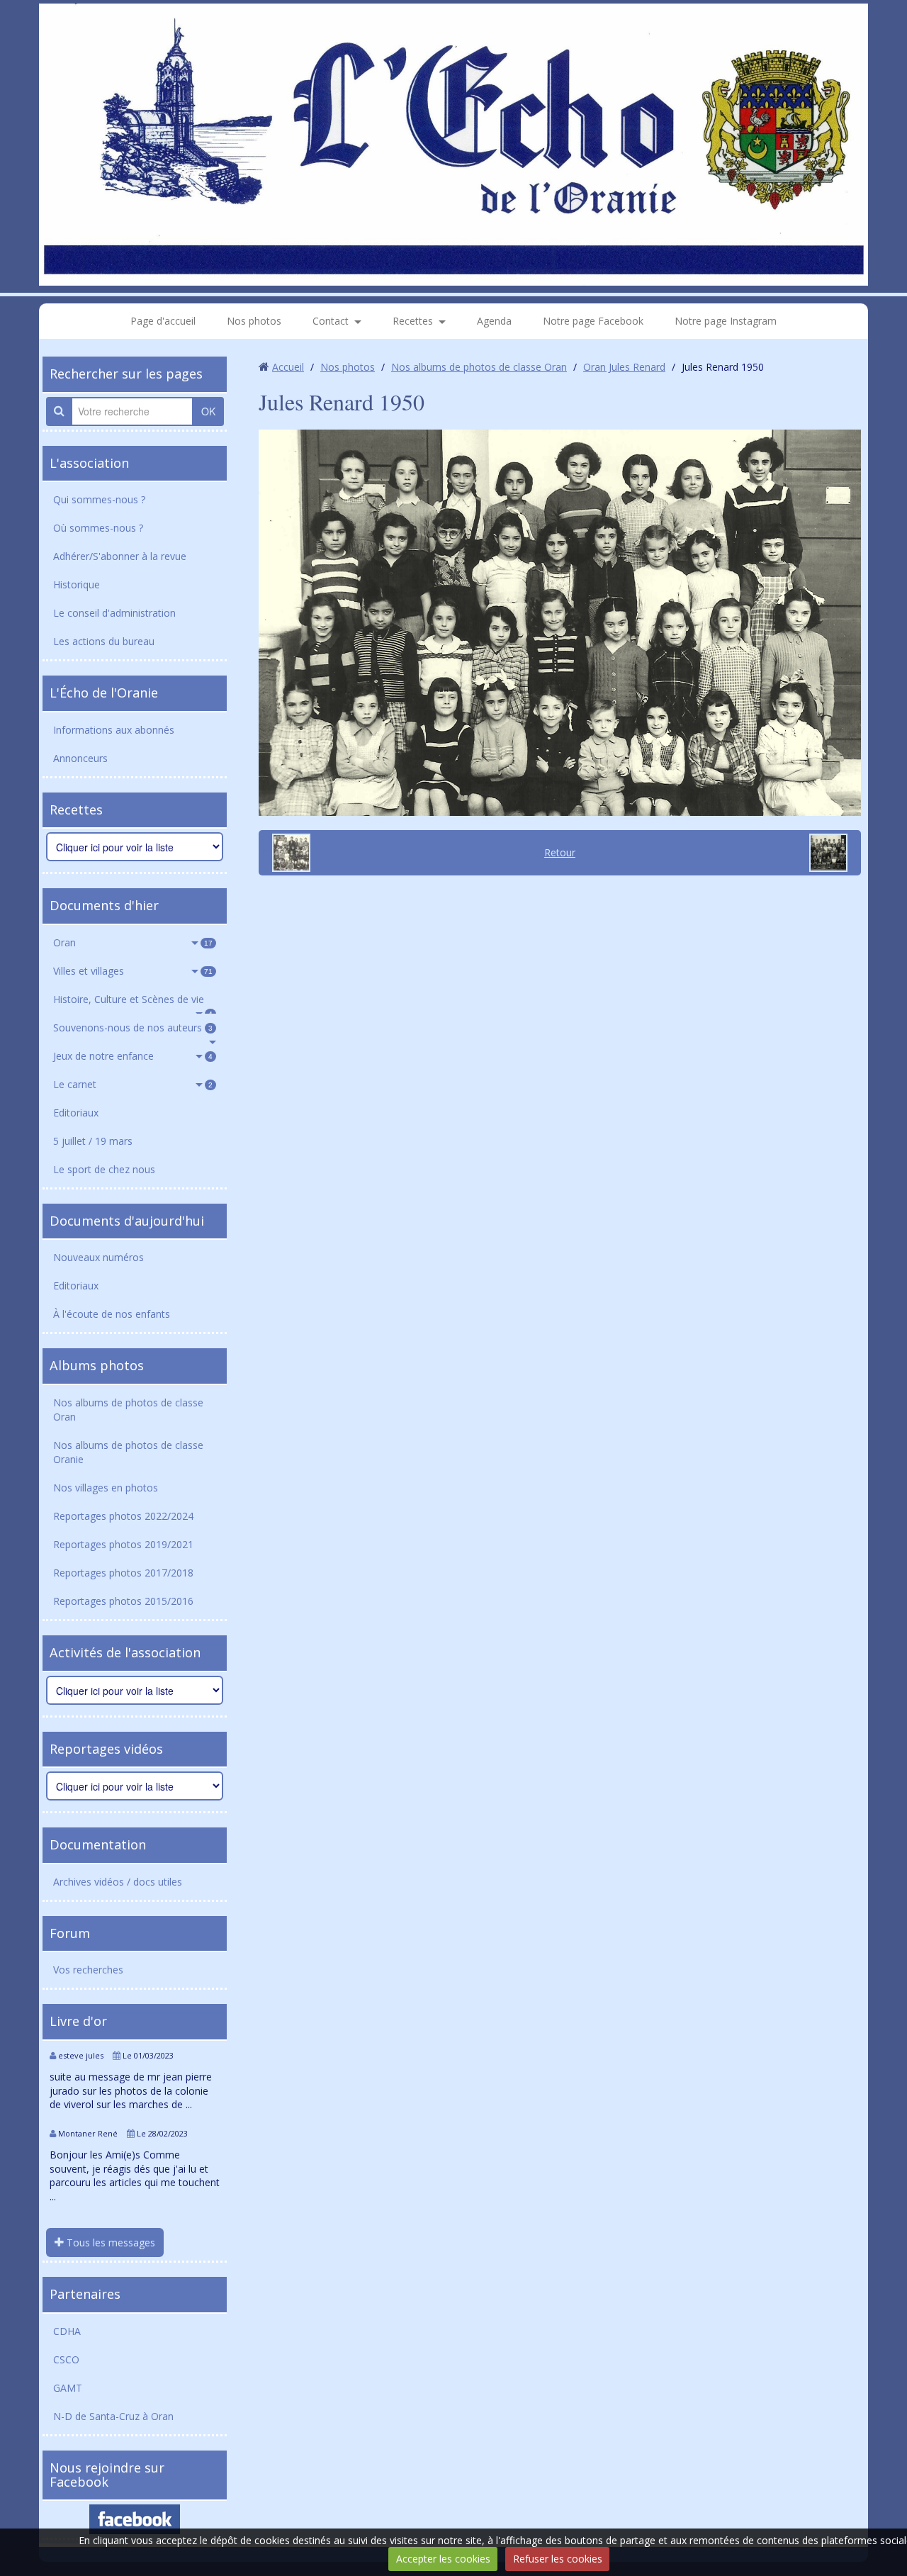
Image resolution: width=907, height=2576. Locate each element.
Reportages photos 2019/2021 (123, 1544)
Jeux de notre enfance (133, 1056)
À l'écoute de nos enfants (112, 1314)
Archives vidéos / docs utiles (118, 1882)
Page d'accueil (163, 321)
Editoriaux (76, 1113)
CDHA (67, 2331)
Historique (77, 584)
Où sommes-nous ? (98, 528)
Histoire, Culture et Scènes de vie (133, 1003)
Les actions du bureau (104, 641)
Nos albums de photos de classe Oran (128, 1410)
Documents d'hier (104, 905)
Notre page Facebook (593, 321)
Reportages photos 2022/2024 (123, 1516)
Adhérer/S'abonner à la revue (120, 556)
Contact (331, 321)
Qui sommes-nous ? (99, 499)
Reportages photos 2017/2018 (123, 1573)
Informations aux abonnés (114, 730)
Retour (560, 852)
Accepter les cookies (443, 2559)
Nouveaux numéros (98, 1257)
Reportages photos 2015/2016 (123, 1601)
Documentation (98, 1844)
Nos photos (254, 321)
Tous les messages (109, 2242)
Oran (133, 942)
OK (208, 411)
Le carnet (133, 1084)
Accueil (288, 367)
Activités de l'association (125, 1652)
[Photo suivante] (833, 853)
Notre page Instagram (726, 321)
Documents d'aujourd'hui (127, 1221)
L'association (89, 463)
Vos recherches (88, 1970)
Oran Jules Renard (624, 367)
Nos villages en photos (106, 1488)
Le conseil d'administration (114, 613)
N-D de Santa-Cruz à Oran (113, 2416)
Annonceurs (80, 758)
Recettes (413, 321)
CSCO (66, 2359)
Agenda (494, 321)
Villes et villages (133, 971)
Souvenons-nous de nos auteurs (133, 1027)
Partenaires (85, 2294)
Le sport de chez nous (104, 1169)
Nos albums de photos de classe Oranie (128, 1452)
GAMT (68, 2388)
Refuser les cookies (558, 2559)
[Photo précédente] (286, 853)
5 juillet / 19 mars (93, 1141)
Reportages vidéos (106, 1749)
